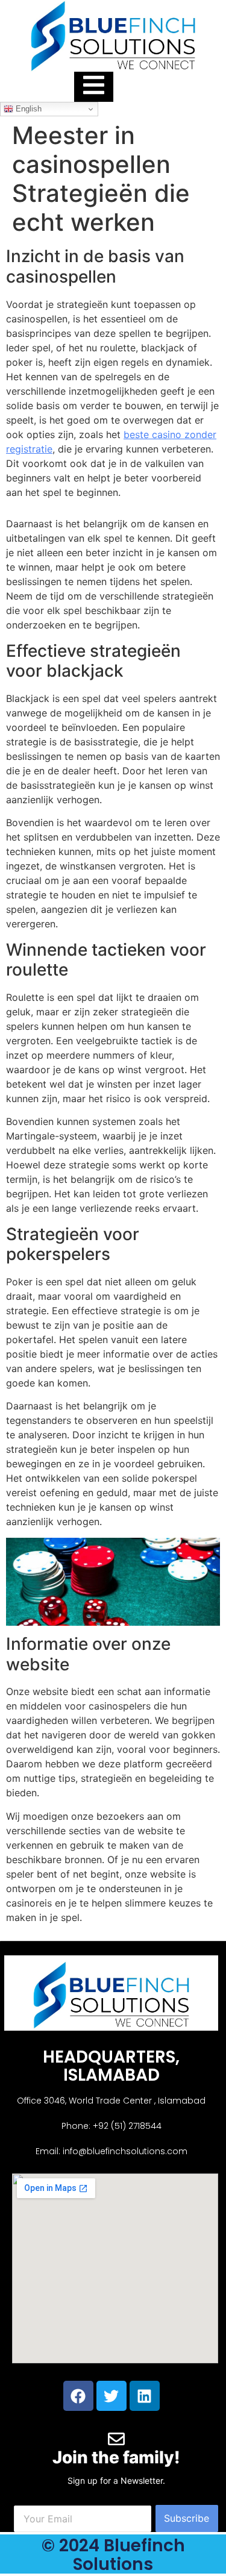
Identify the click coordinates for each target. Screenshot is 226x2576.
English (27, 109)
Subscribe (187, 2518)
